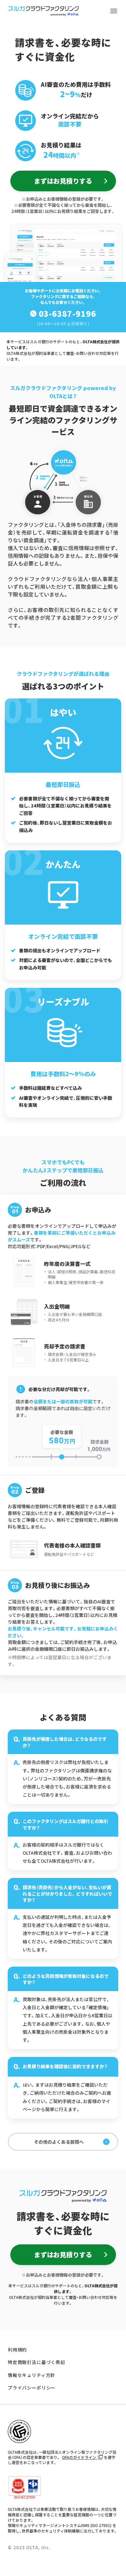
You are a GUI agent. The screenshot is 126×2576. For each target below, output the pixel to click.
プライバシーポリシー (32, 2388)
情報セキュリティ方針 (31, 2375)
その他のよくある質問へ (59, 2142)
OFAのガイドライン (80, 2457)
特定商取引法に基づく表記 (37, 2362)
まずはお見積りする (63, 181)
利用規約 (17, 2350)
